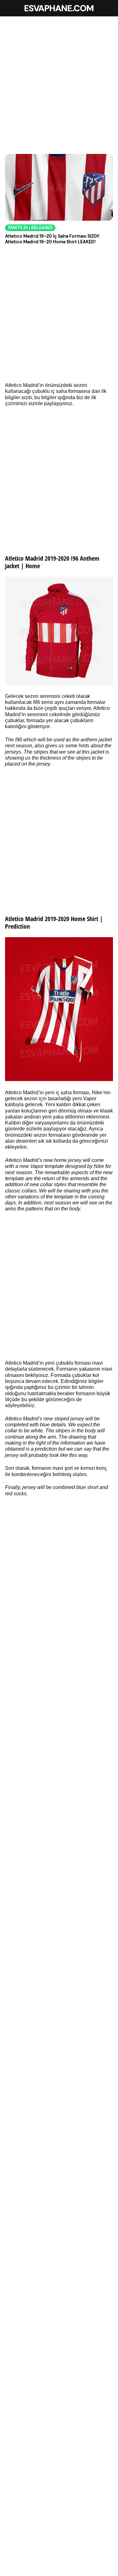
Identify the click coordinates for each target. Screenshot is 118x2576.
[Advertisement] (59, 82)
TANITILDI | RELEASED (30, 228)
